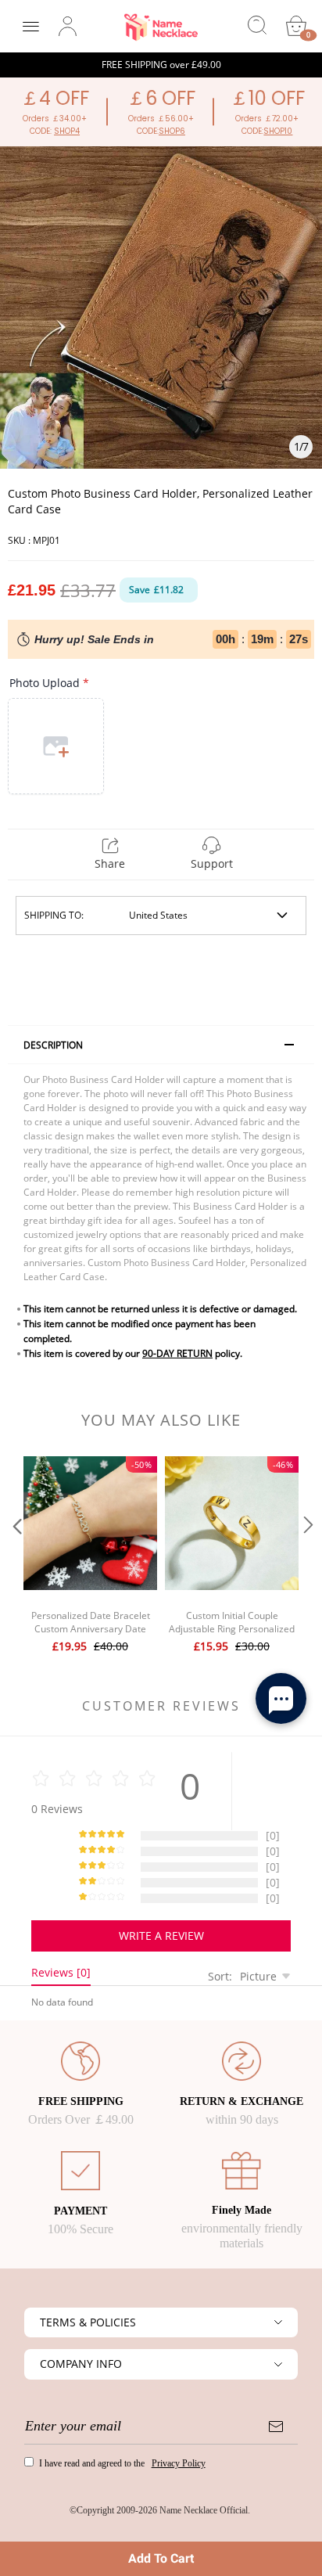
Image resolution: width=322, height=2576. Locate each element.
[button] (16, 1556)
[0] (296, 26)
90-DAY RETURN (177, 1353)
